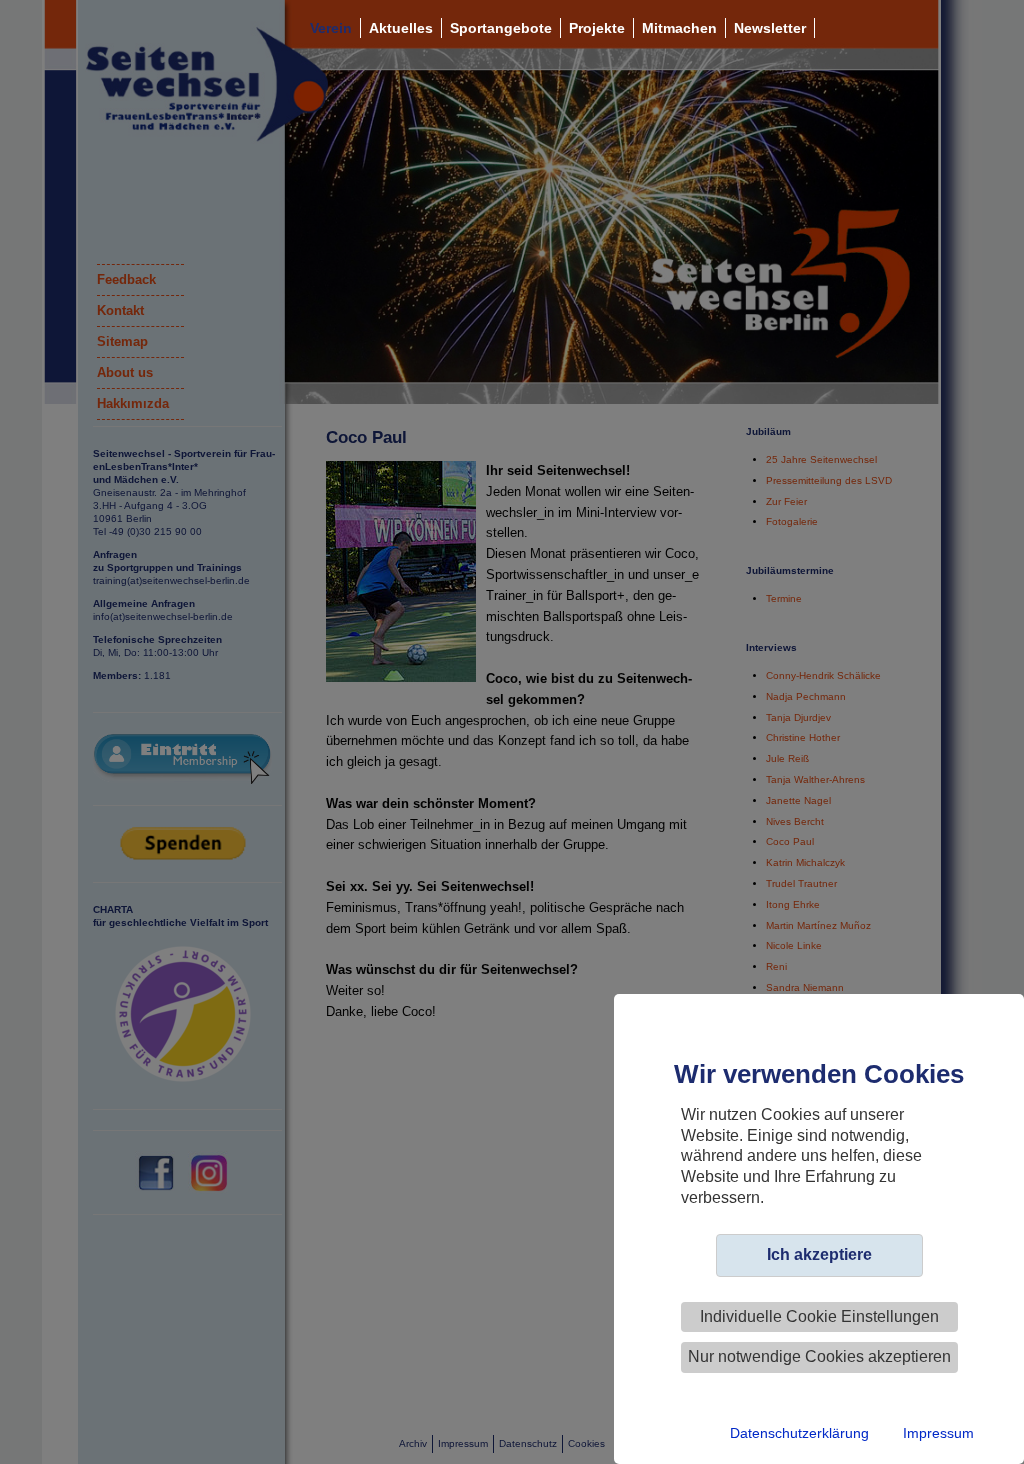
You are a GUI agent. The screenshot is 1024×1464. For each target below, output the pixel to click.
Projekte (597, 28)
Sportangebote (501, 28)
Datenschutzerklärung (799, 1433)
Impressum (938, 1433)
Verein (331, 28)
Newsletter (770, 28)
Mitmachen (679, 28)
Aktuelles (401, 28)
